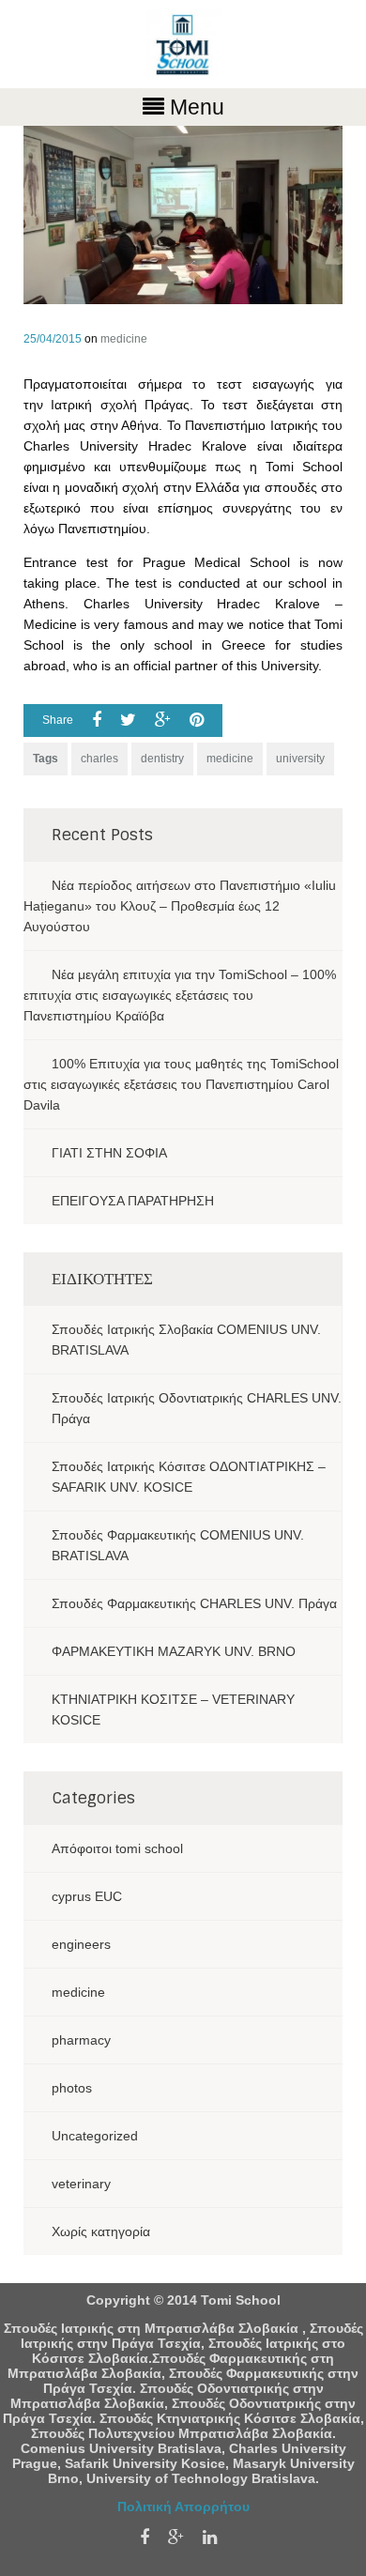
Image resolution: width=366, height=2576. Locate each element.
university (300, 759)
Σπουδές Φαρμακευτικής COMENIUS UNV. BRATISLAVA (178, 1545)
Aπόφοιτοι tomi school (117, 1848)
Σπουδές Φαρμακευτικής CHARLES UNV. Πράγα (194, 1603)
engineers (81, 1944)
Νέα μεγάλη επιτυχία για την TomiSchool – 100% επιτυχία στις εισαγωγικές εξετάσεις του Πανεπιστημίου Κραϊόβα (180, 995)
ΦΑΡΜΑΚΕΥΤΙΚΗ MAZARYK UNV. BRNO (174, 1651)
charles (99, 759)
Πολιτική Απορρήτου (183, 2507)
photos (72, 2088)
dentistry (162, 759)
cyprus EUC (87, 1896)
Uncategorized (95, 2136)
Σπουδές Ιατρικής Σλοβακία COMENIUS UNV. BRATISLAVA (186, 1340)
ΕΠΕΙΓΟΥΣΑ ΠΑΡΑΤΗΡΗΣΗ (133, 1201)
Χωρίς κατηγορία (101, 2231)
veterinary (81, 2184)
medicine (124, 339)
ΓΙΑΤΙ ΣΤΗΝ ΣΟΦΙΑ (109, 1153)
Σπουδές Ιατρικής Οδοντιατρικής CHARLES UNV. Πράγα (197, 1408)
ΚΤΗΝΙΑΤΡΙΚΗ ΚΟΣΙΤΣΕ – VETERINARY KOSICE (173, 1710)
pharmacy (81, 2040)
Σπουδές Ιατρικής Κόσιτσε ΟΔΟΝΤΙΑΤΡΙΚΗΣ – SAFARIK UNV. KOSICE (189, 1477)
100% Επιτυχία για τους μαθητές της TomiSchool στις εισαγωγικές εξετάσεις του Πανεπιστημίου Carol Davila (181, 1084)
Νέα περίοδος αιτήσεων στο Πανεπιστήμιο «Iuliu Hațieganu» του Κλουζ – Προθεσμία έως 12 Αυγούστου (180, 906)
